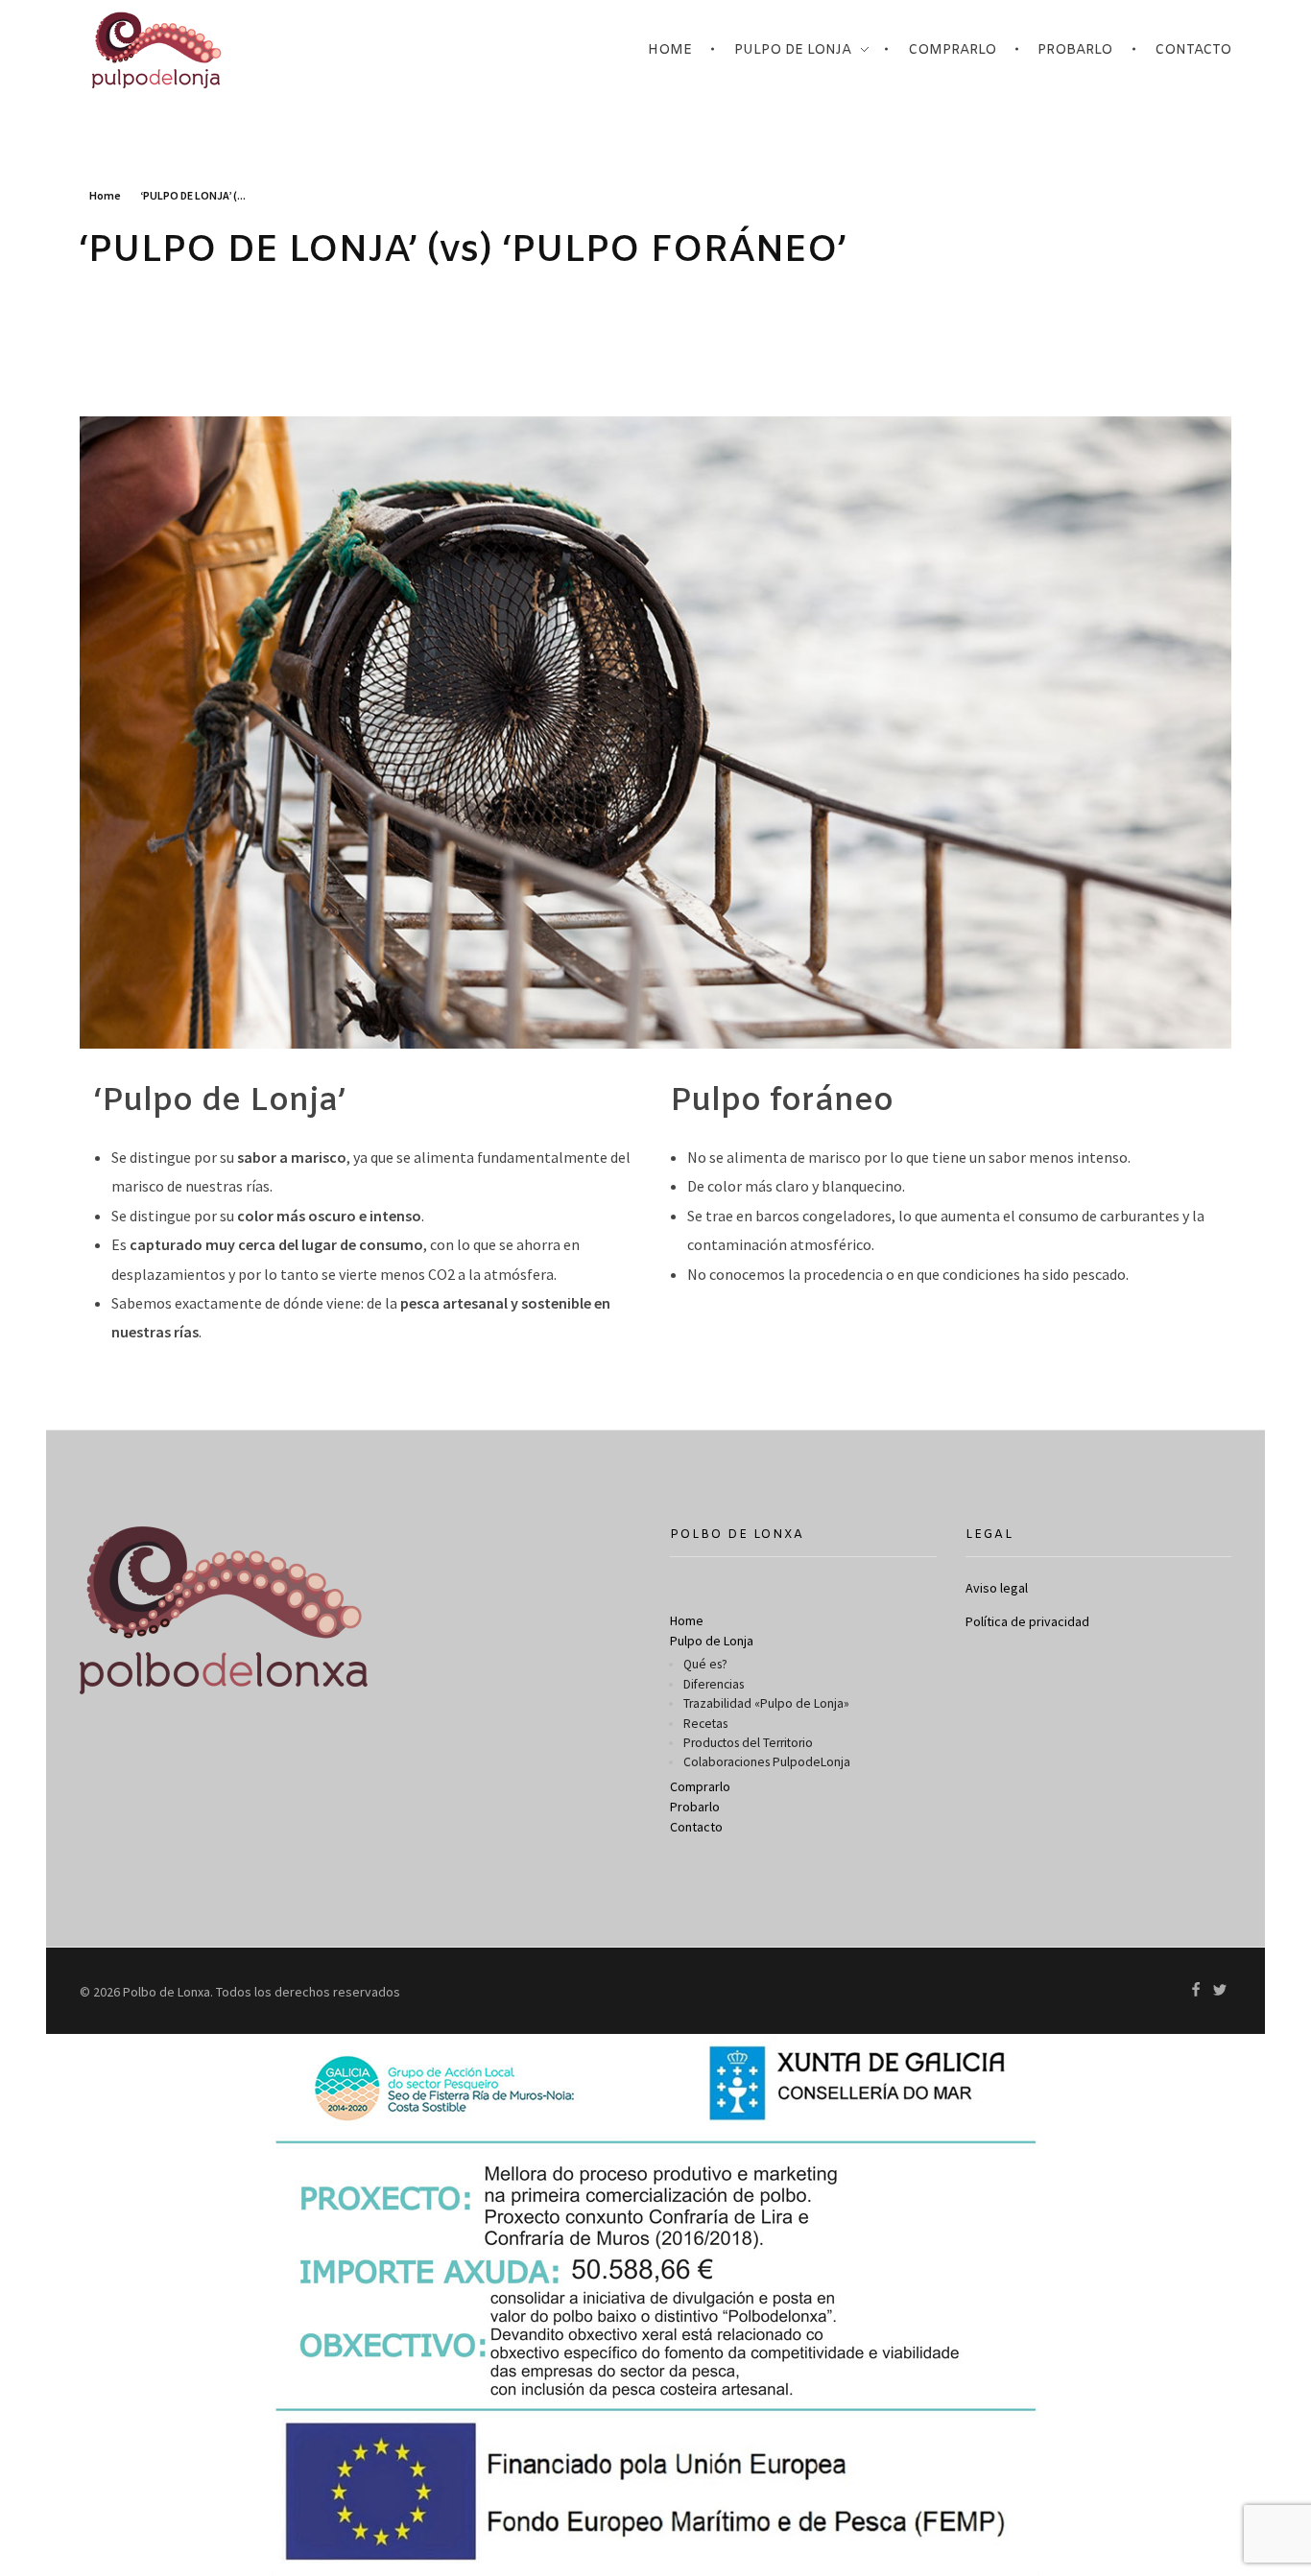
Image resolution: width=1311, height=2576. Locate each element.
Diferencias (714, 1684)
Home (105, 195)
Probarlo (695, 1807)
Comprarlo (700, 1786)
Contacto (696, 1827)
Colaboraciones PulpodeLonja (767, 1762)
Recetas (705, 1724)
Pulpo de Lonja (712, 1641)
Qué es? (705, 1664)
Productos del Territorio (748, 1743)
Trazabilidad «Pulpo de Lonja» (766, 1703)
